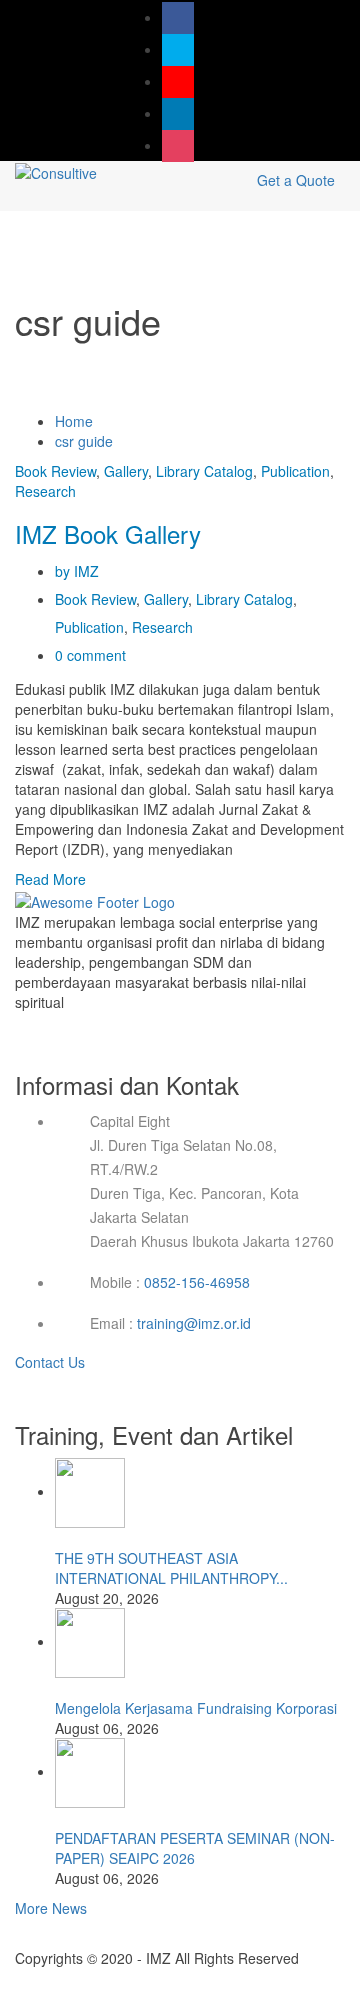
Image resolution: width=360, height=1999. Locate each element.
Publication (295, 471)
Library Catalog (204, 471)
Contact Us (52, 1362)
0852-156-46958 (197, 1282)
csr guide (84, 441)
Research (45, 491)
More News (51, 1908)
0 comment (90, 655)
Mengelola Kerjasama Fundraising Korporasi (196, 1708)
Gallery (126, 471)
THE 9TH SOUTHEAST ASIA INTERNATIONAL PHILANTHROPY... (171, 1568)
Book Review (55, 471)
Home (74, 421)
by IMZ (77, 571)
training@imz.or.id (194, 1323)
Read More (50, 879)
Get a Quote (296, 180)
